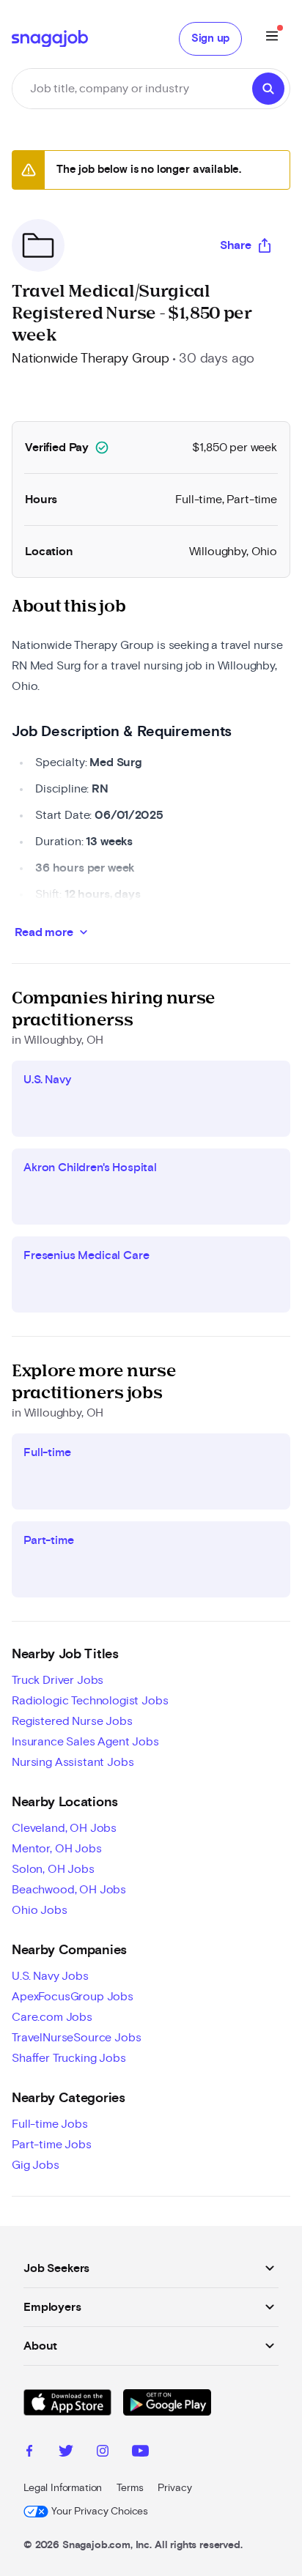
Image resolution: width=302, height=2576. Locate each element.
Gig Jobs (36, 2165)
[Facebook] (29, 2453)
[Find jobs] (268, 89)
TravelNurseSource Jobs (76, 2038)
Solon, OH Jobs (53, 1869)
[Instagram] (103, 2453)
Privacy (174, 2488)
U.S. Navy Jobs (50, 1976)
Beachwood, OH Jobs (69, 1890)
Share (236, 245)
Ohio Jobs (40, 1910)
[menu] (272, 38)
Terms (130, 2488)
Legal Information (63, 2488)
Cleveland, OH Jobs (64, 1828)
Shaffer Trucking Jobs (69, 2058)
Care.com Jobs (52, 2017)
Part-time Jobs (52, 2145)
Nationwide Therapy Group (91, 359)
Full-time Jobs (50, 2124)
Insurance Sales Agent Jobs (85, 1742)
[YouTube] (140, 2453)
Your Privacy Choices (100, 2512)
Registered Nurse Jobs (72, 1721)
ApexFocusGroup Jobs (73, 1997)
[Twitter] (66, 2453)
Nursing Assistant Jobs (73, 1762)
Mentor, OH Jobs (57, 1849)
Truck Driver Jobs (58, 1680)
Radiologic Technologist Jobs (90, 1701)
